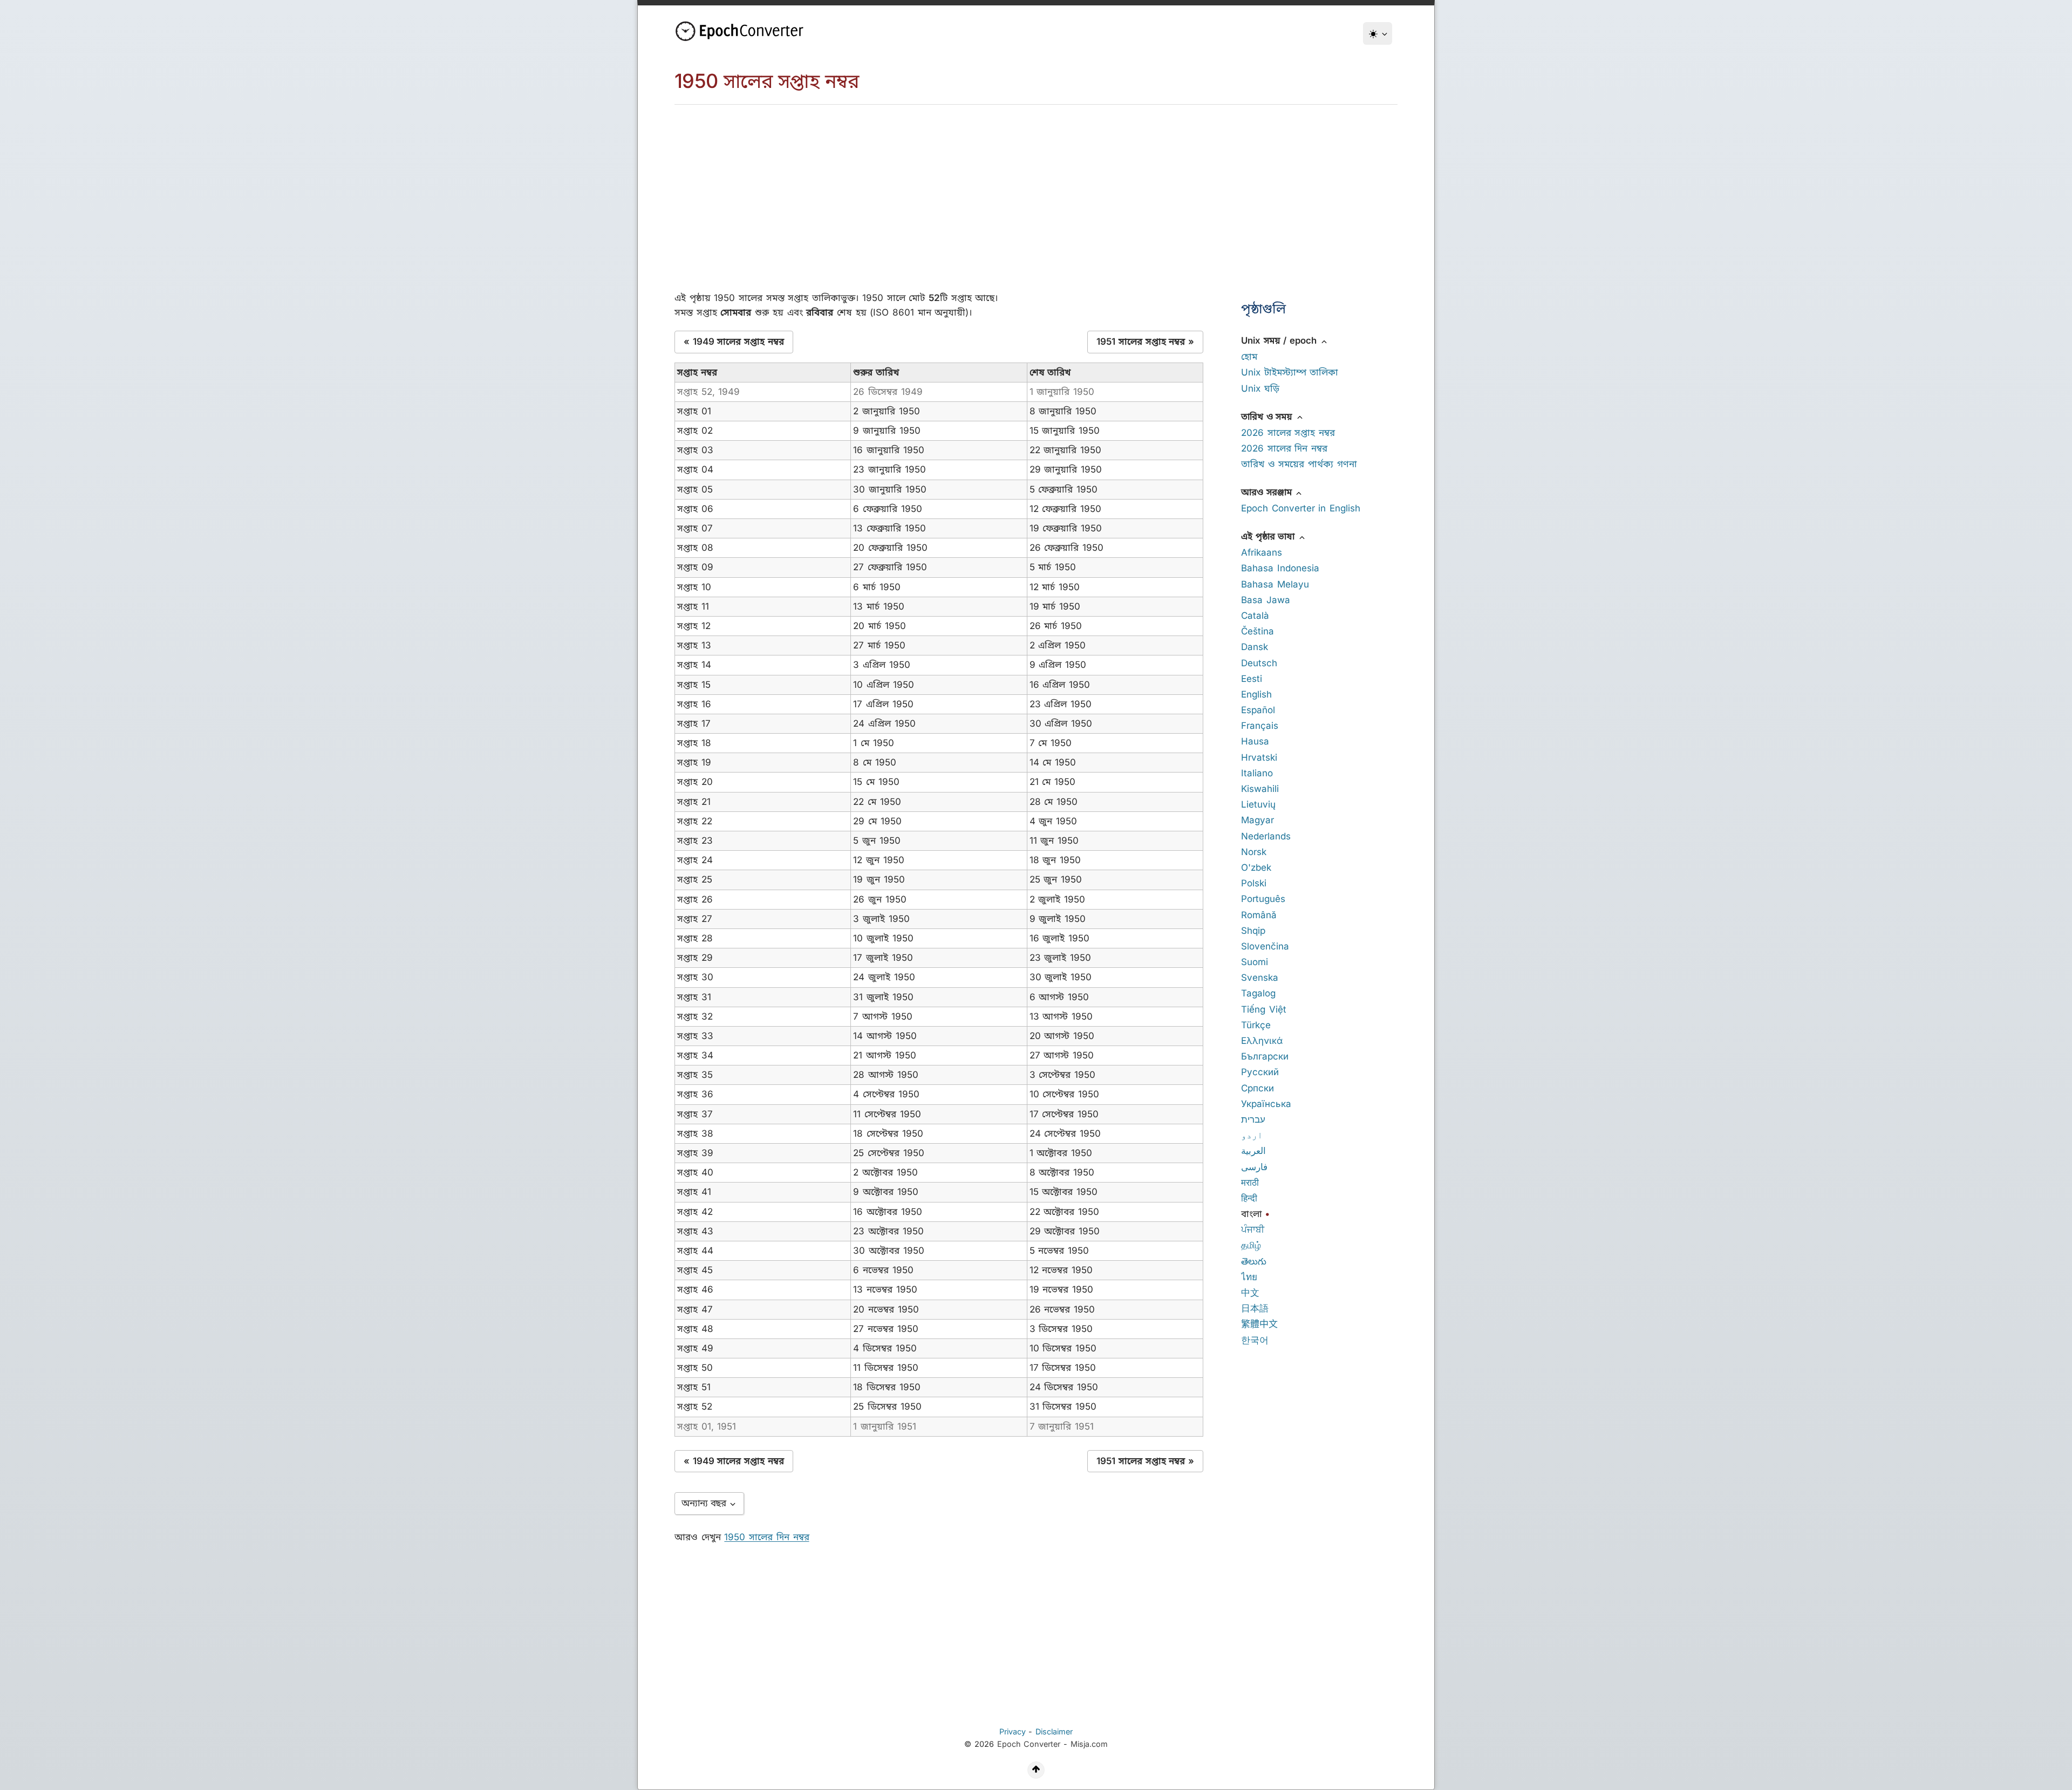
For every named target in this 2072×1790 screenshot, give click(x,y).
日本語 (1255, 1308)
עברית (1253, 1119)
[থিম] (1378, 33)
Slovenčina (1265, 946)
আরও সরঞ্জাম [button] (1268, 492)
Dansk (1255, 647)
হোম (1249, 357)
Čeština (1257, 631)
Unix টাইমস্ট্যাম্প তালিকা (1290, 372)
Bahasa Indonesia (1280, 568)
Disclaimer (1054, 1731)
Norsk (1254, 852)
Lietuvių (1258, 804)
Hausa (1255, 741)
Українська (1266, 1104)
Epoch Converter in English (1301, 508)
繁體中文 (1259, 1324)
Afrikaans (1262, 552)
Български (1265, 1056)
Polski (1254, 883)
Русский (1260, 1072)
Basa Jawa (1266, 600)
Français (1260, 726)
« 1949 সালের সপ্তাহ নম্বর (734, 341)
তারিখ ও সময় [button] (1268, 416)
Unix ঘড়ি (1260, 388)
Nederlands (1266, 836)
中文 (1250, 1293)
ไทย (1249, 1277)
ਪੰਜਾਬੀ (1253, 1229)
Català (1255, 616)
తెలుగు (1254, 1261)
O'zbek (1256, 867)
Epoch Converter (1029, 1744)
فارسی (1254, 1167)
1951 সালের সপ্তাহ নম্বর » (1145, 341)
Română (1259, 915)
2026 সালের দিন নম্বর (1284, 448)
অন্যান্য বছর (705, 1503)
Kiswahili (1260, 789)
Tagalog (1258, 993)
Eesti (1252, 679)
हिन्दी (1249, 1198)
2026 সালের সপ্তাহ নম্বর (1288, 433)
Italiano (1257, 773)
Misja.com (1089, 1744)
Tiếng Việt (1264, 1009)
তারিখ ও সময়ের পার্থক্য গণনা (1299, 464)
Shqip (1253, 931)
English (1256, 694)
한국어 (1255, 1340)
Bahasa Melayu (1275, 584)
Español (1258, 710)
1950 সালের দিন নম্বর (766, 1537)
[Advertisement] (1036, 186)
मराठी (1250, 1183)
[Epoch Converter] (742, 31)
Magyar (1257, 820)
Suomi (1255, 962)
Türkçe (1256, 1025)
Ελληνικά (1262, 1041)
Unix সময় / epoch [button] (1280, 340)
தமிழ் (1251, 1245)
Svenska (1260, 978)
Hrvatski (1259, 757)
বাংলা (1252, 1214)
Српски (1257, 1088)
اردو (1252, 1135)
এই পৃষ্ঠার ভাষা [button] (1269, 536)
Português (1263, 899)
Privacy (1013, 1731)
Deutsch (1259, 663)
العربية (1253, 1151)
